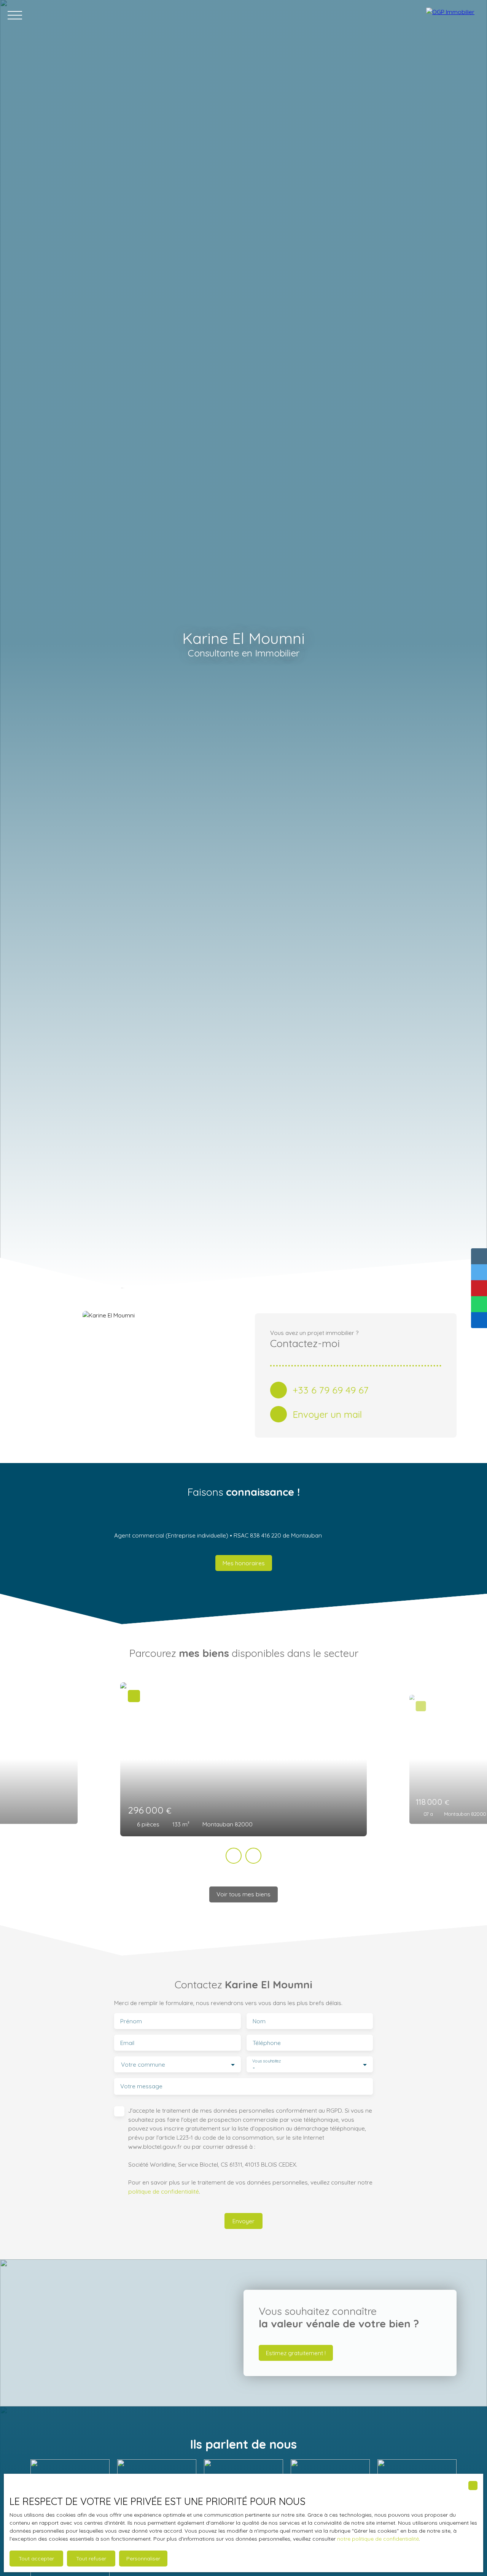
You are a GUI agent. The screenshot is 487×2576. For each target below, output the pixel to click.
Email (127, 2043)
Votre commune (143, 2065)
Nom (259, 2021)
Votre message (141, 2086)
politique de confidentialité (164, 2191)
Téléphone (267, 2043)
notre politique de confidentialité (378, 2539)
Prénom (131, 2021)
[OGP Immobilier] (453, 15)
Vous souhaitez (267, 2061)
